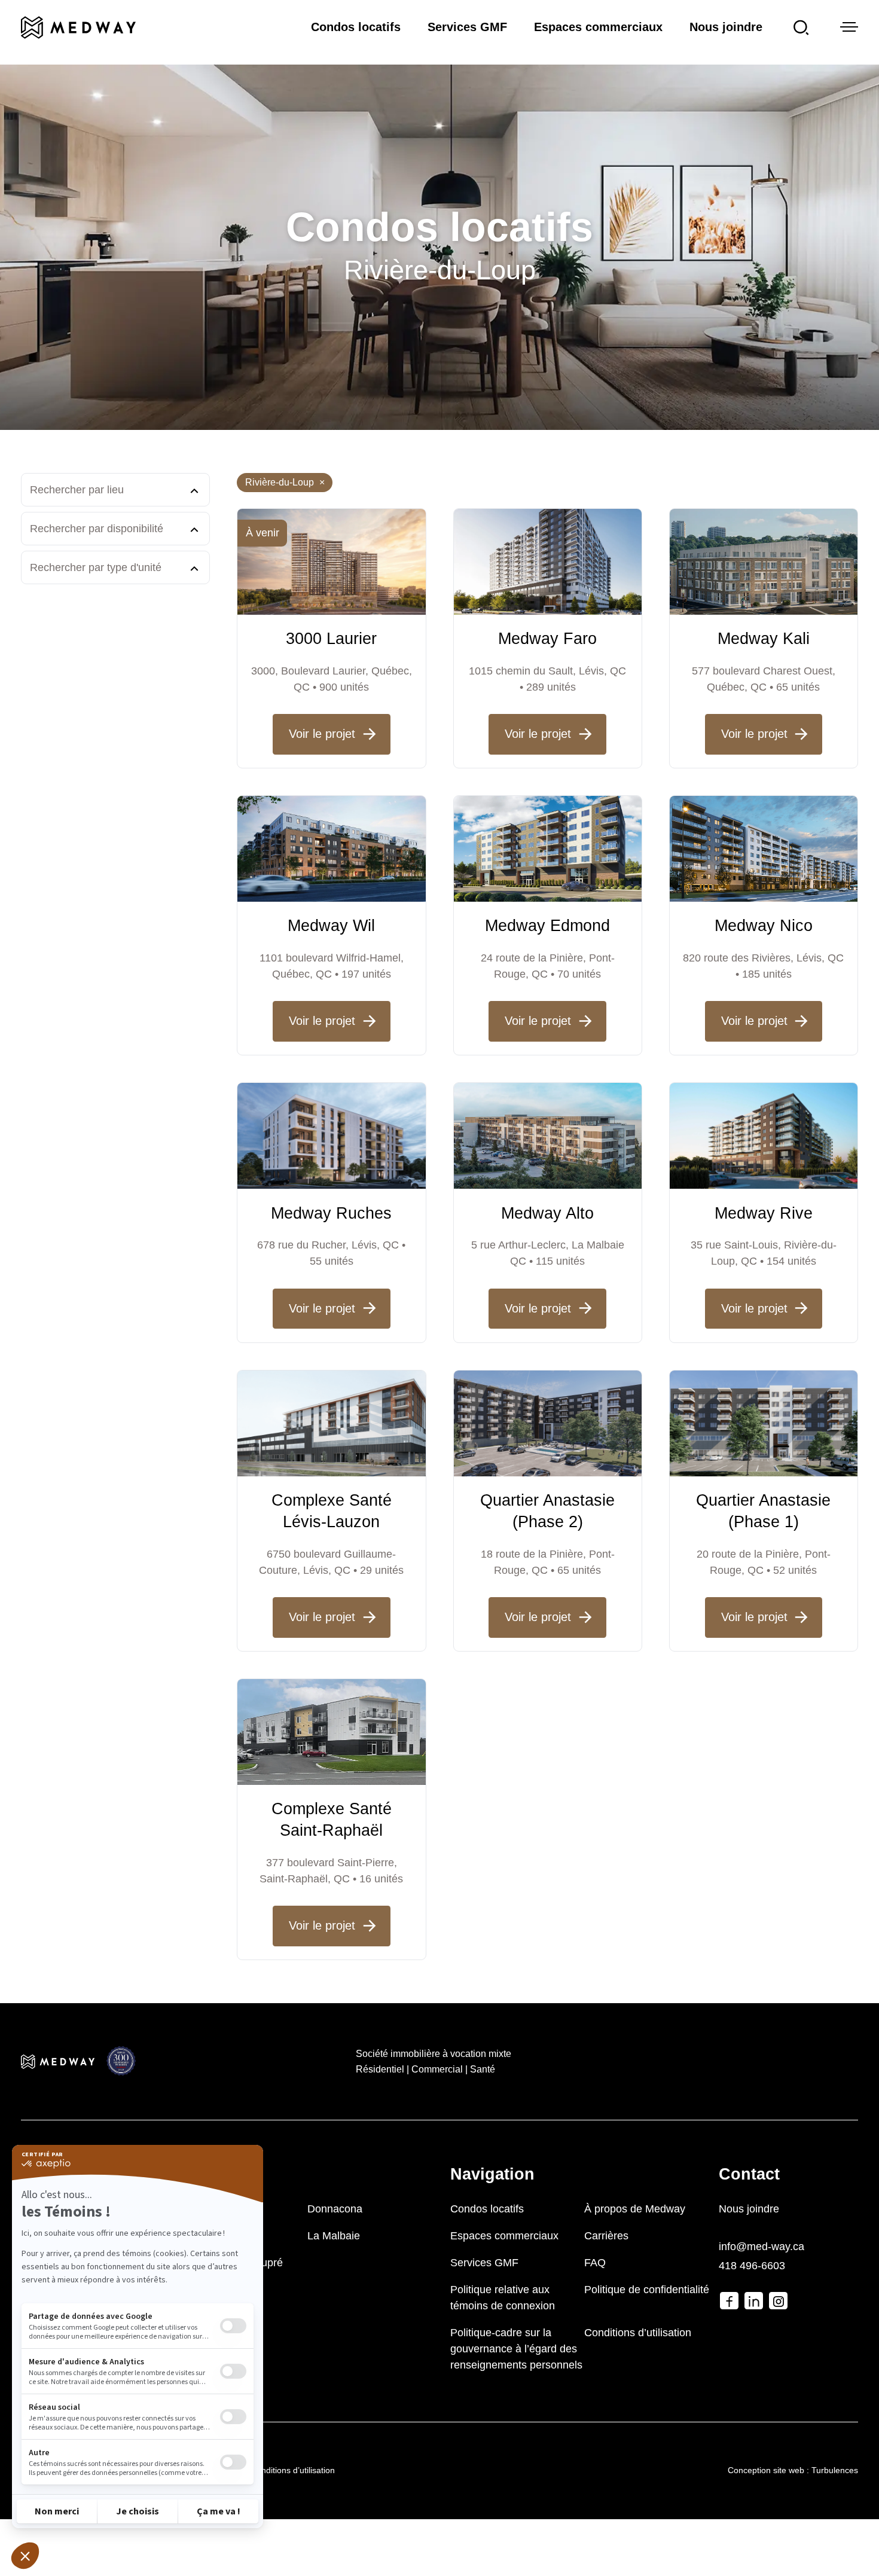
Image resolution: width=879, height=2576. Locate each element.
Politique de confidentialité (647, 2290)
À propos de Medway (635, 2209)
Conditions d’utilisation (638, 2333)
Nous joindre (726, 27)
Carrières (606, 2236)
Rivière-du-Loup (285, 482)
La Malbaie (334, 2236)
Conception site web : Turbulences (793, 2470)
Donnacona (335, 2209)
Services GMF (467, 27)
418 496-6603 (752, 2266)
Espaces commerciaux (598, 27)
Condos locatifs (356, 27)
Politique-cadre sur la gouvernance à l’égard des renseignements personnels (516, 2349)
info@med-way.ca (762, 2247)
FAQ (595, 2263)
